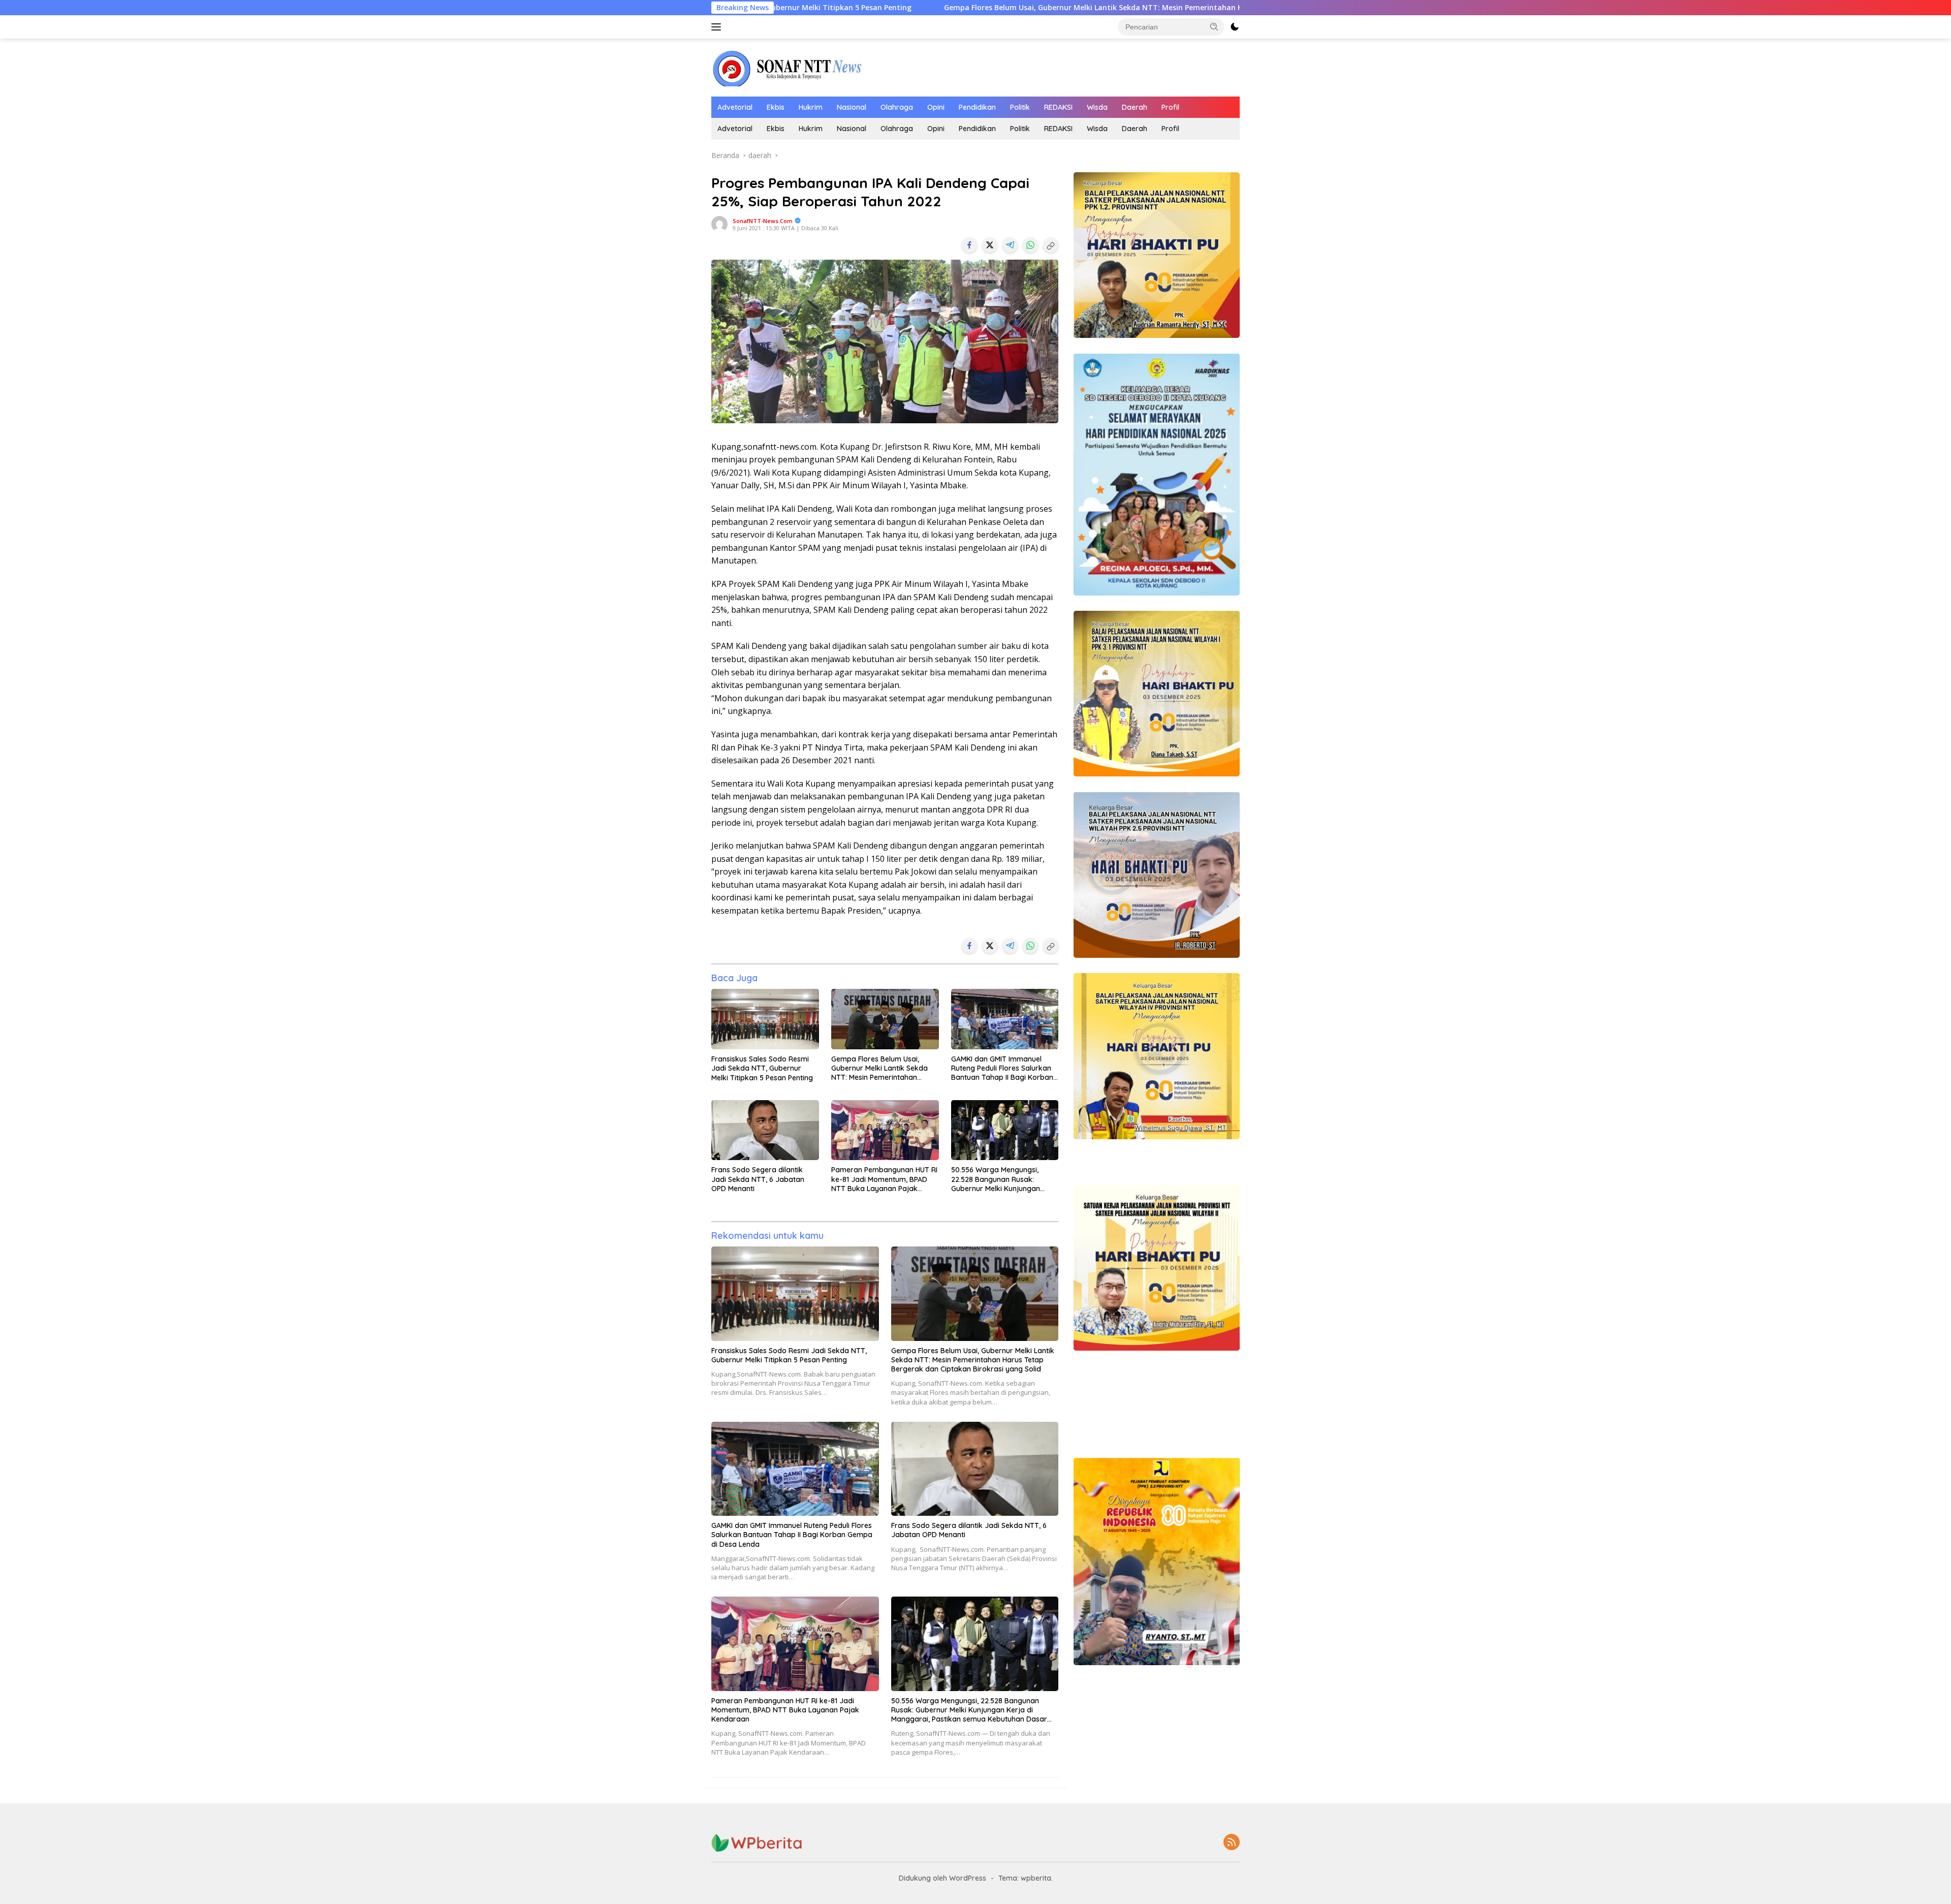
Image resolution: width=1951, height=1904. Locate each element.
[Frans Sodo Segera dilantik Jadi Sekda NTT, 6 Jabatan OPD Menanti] (765, 1130)
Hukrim (811, 107)
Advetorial (735, 107)
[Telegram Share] (1010, 245)
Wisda (1097, 107)
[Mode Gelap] (1235, 27)
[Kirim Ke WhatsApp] (1030, 245)
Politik (1020, 107)
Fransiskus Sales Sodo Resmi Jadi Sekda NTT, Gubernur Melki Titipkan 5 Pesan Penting (762, 1068)
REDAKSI (1058, 107)
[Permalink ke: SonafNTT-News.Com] (719, 223)
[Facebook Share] (969, 245)
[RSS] (1232, 1843)
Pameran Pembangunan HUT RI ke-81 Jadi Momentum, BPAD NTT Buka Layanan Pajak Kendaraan (884, 1179)
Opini (936, 107)
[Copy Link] (1051, 245)
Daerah (1135, 107)
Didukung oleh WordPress (942, 1878)
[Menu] (718, 27)
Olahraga (897, 107)
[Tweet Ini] (990, 245)
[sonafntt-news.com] (788, 67)
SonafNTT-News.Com (763, 221)
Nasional (852, 107)
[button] (1214, 26)
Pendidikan (977, 107)
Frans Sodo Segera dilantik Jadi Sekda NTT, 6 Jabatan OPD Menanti (758, 1179)
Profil (1170, 107)
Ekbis (776, 107)
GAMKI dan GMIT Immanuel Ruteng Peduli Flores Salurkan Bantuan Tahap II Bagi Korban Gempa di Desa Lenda (1002, 1068)
